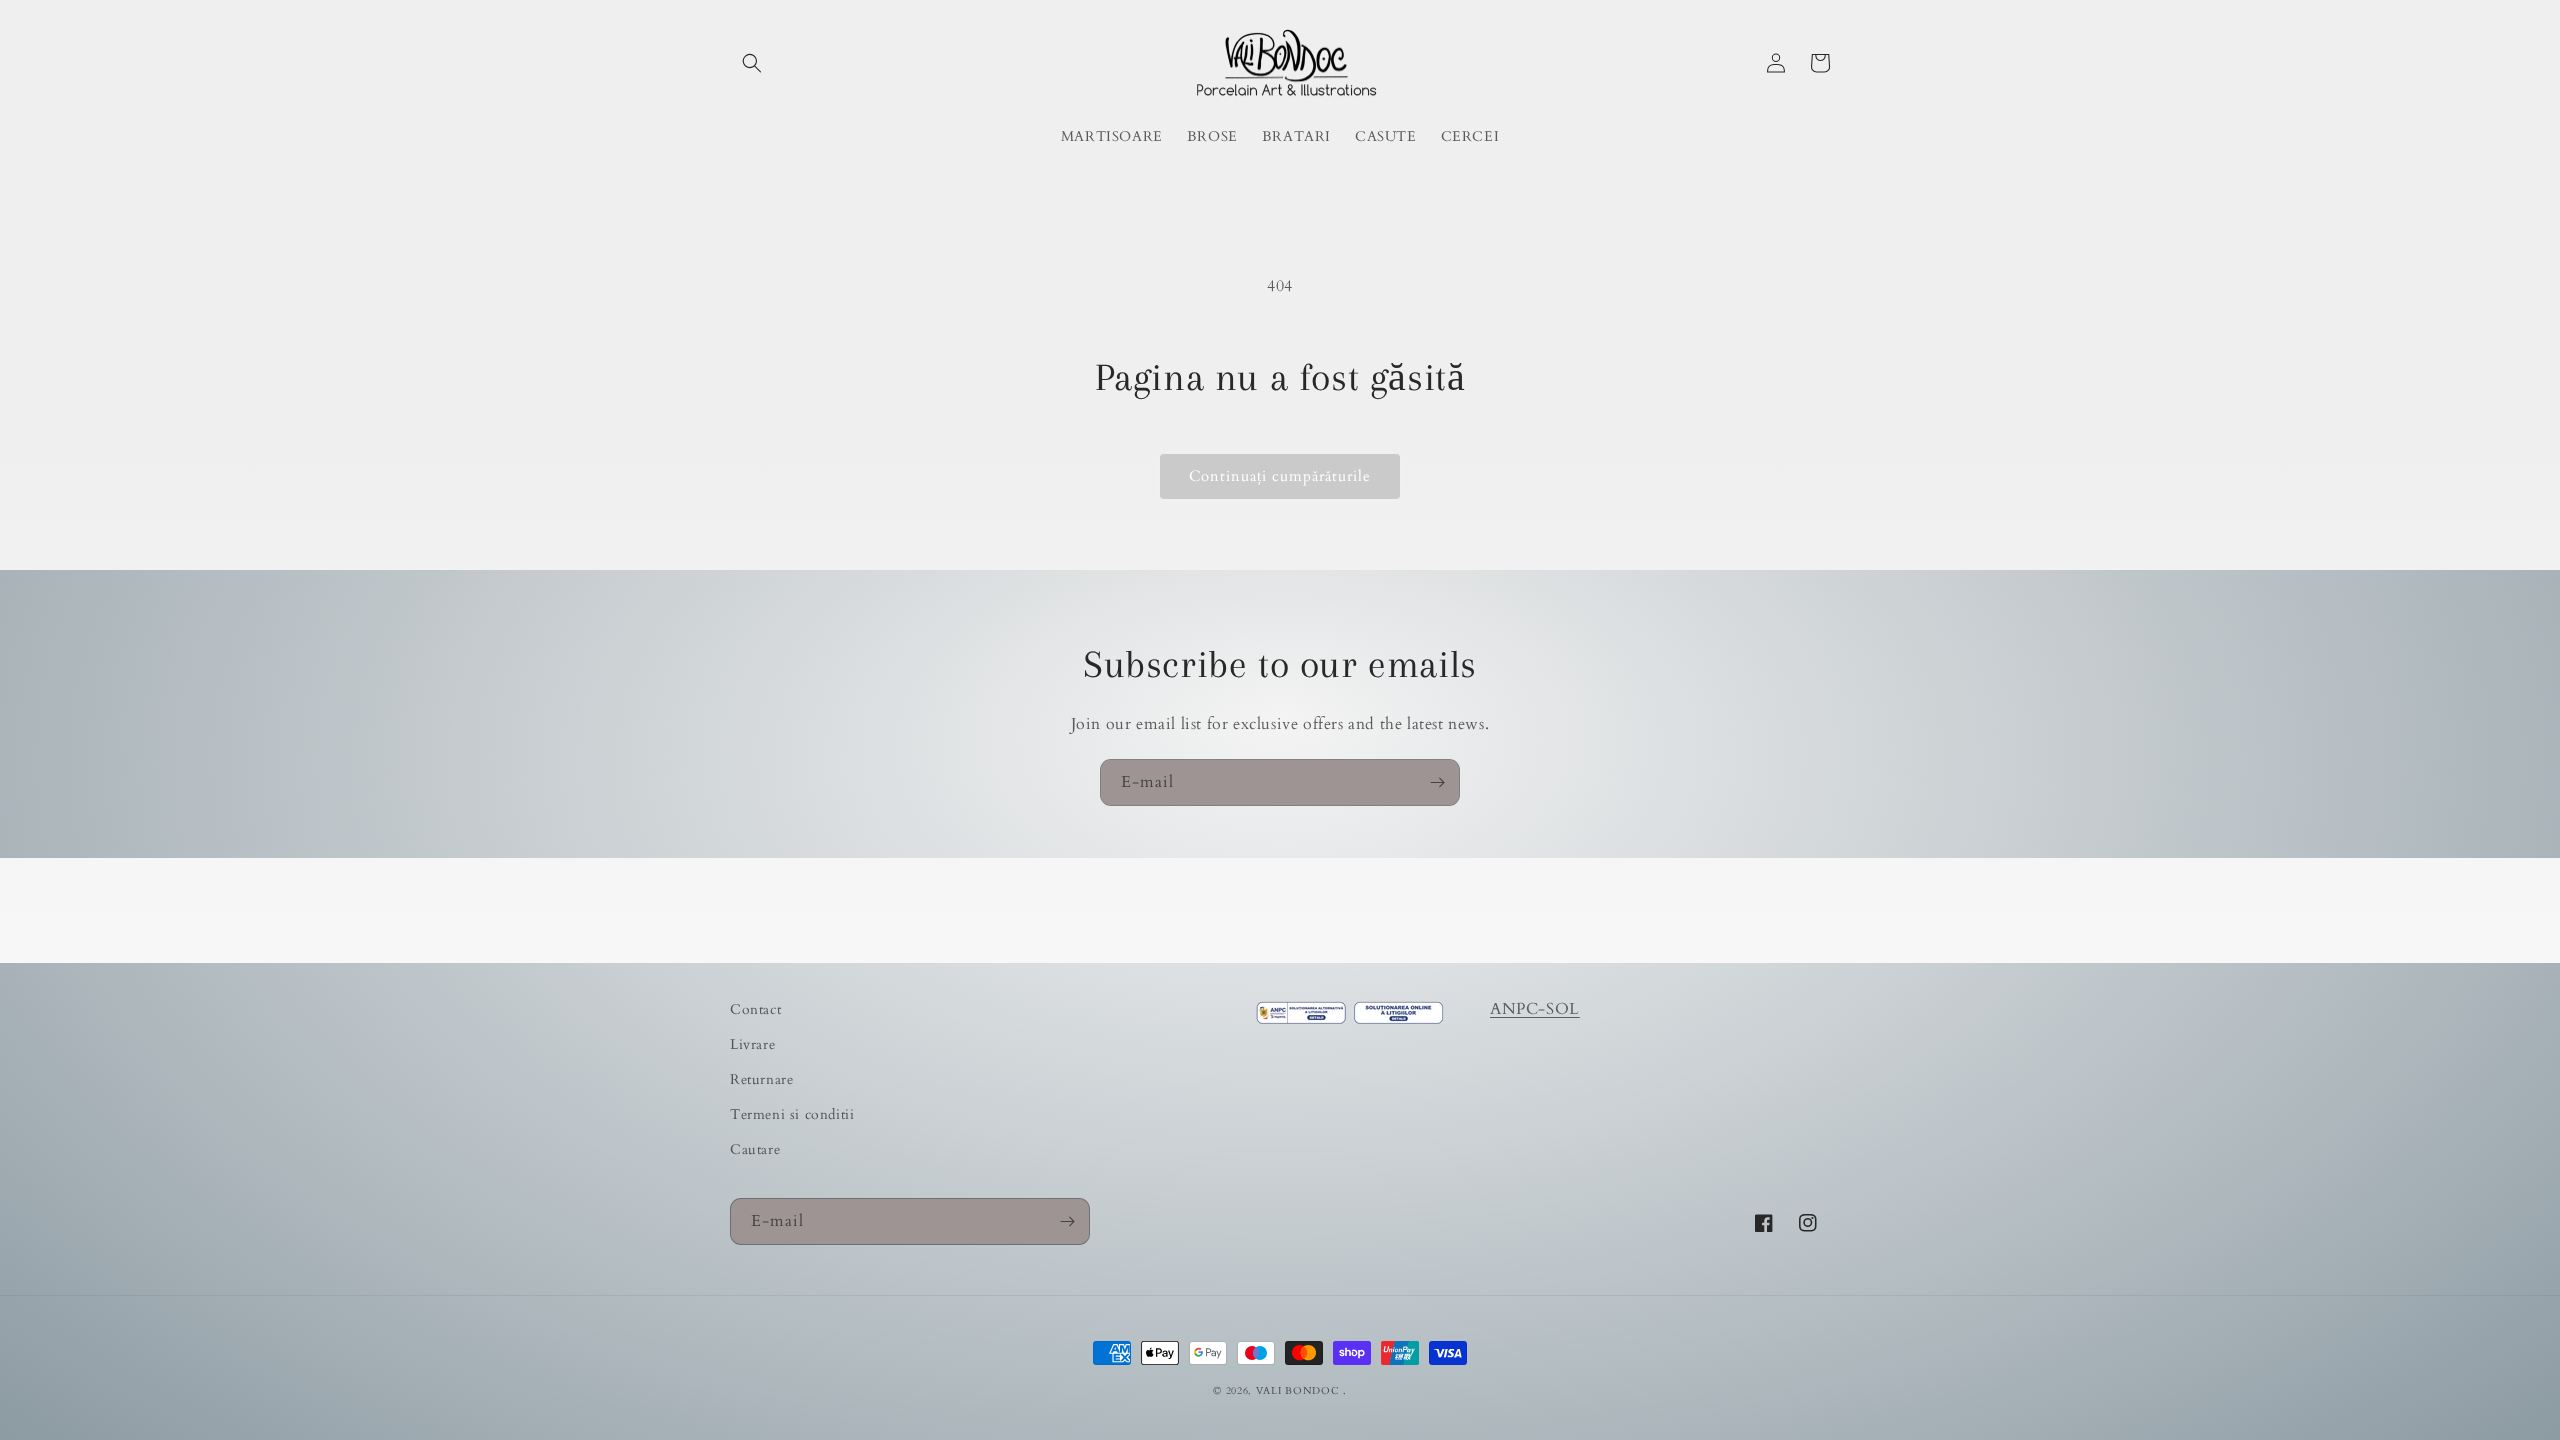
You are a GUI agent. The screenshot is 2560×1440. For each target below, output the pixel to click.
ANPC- (1518, 1009)
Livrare (752, 1044)
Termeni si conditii (792, 1114)
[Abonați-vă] (1437, 782)
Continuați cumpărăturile (1280, 476)
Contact (755, 1009)
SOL (1563, 1009)
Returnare (761, 1079)
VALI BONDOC (1298, 1391)
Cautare (755, 1149)
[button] (752, 63)
